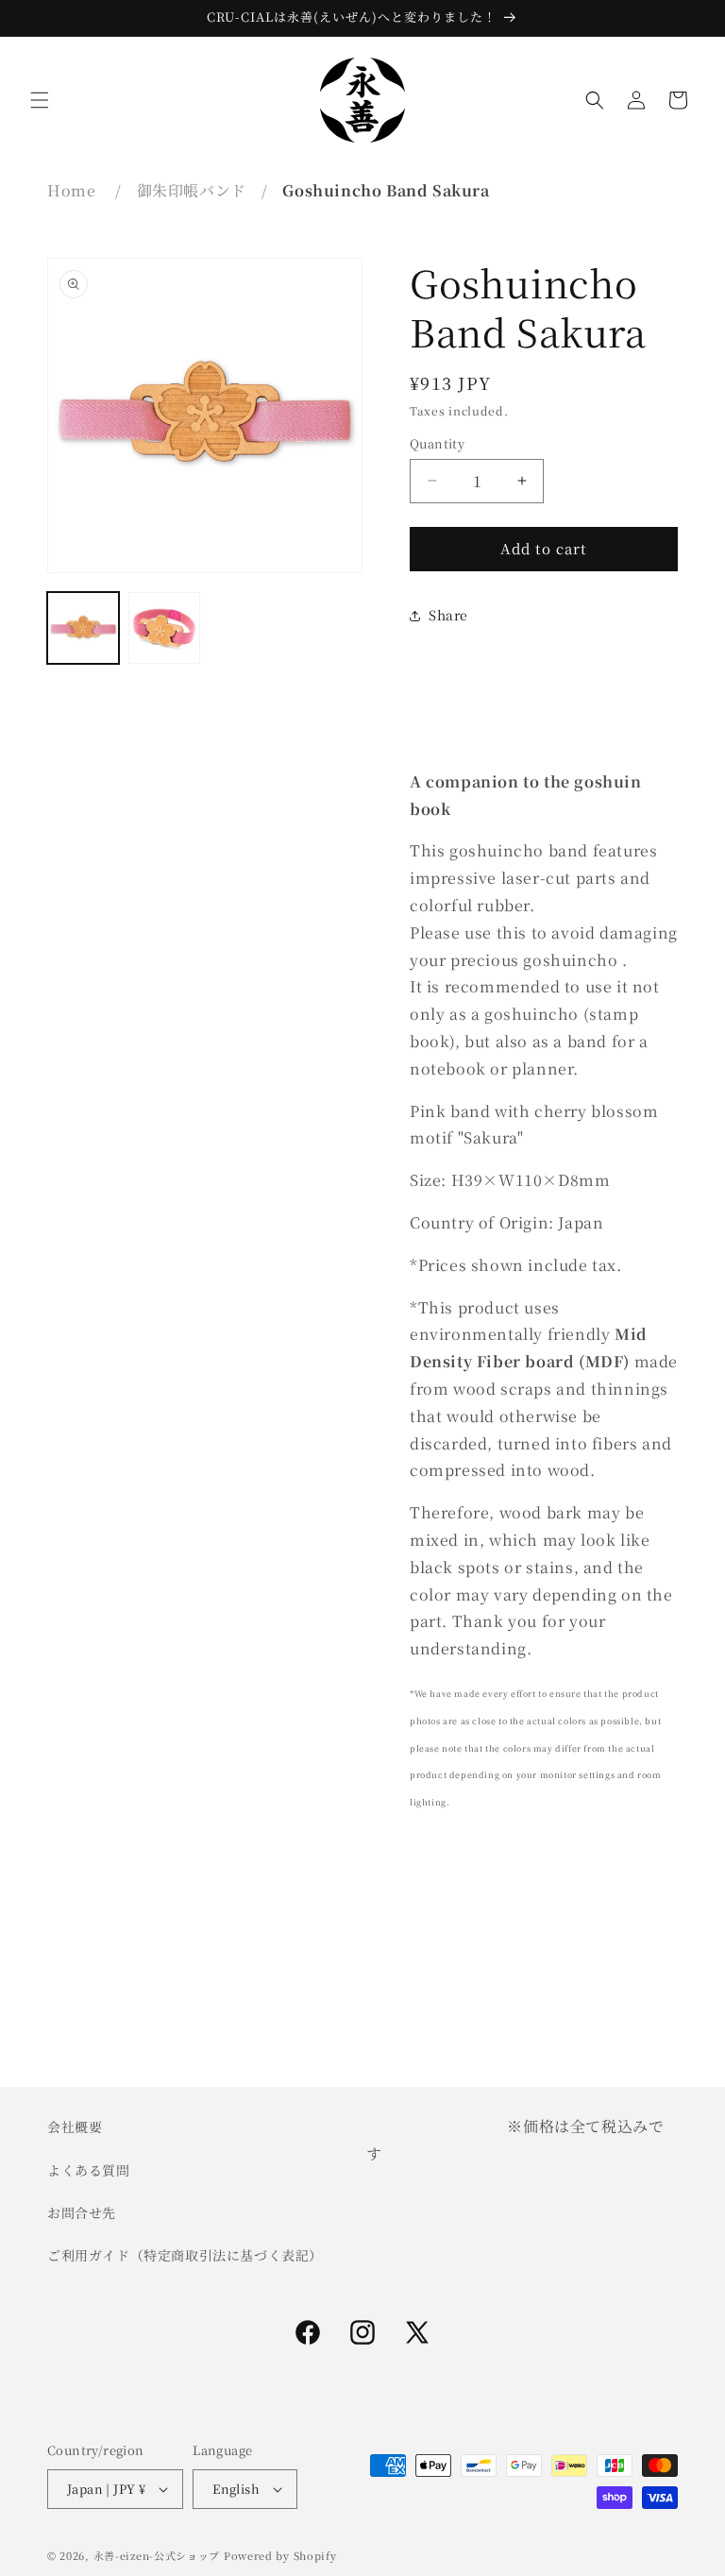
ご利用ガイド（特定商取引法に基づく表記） (185, 2255)
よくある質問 (89, 2170)
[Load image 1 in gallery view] (83, 628)
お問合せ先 (82, 2212)
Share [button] (448, 615)
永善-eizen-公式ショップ (157, 2555)
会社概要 (75, 2127)
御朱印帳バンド (192, 190)
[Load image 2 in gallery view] (164, 628)
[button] (40, 100)
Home (71, 190)
